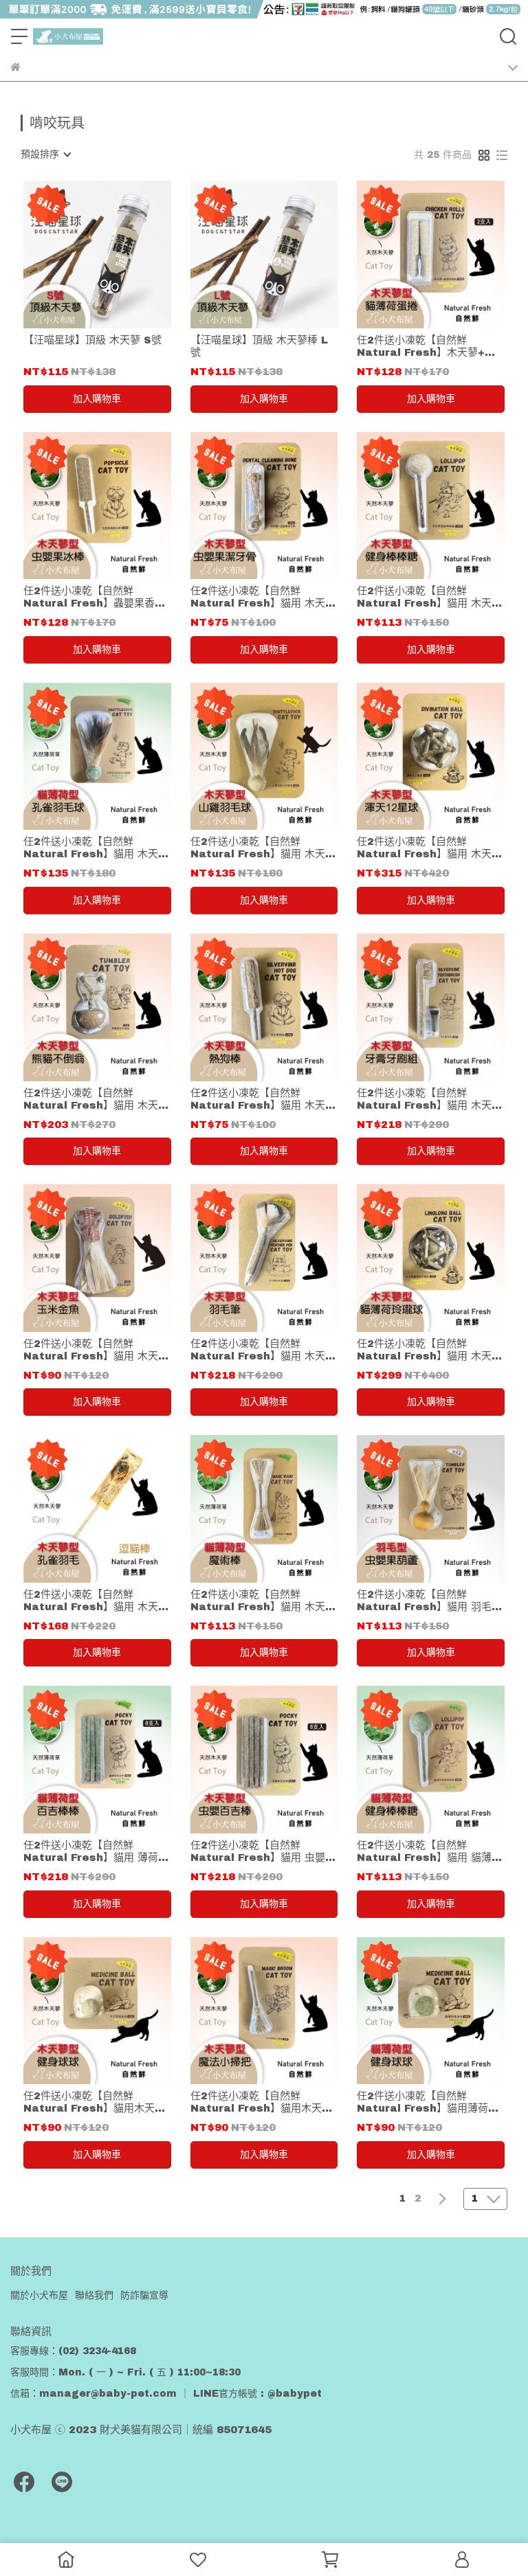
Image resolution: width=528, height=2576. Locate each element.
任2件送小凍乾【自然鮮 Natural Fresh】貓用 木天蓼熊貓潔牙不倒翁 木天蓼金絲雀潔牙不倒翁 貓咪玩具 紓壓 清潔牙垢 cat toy (96, 1099)
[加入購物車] (117, 255)
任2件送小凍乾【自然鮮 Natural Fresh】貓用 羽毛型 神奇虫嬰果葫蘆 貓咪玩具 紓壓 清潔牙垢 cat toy (429, 1601)
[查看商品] (77, 255)
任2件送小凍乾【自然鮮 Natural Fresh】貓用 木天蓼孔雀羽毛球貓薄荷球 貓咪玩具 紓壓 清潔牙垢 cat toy (96, 848)
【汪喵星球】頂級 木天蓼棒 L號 (259, 346)
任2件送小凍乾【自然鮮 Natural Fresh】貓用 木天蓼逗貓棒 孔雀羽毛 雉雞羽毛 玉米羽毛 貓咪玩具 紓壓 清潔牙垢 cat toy (96, 1601)
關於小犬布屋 (39, 2295)
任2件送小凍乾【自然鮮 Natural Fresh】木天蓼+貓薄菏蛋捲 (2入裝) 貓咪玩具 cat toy (426, 347)
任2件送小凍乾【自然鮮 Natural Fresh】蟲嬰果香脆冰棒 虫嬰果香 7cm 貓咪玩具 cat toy (94, 597)
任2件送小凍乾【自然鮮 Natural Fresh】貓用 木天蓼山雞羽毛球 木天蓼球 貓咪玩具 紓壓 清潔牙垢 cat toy (263, 848)
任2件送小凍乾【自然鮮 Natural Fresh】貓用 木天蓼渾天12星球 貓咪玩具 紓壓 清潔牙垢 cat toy (429, 848)
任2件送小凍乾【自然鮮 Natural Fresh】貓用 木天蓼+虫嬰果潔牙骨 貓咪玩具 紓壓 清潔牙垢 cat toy (263, 597)
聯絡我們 (94, 2295)
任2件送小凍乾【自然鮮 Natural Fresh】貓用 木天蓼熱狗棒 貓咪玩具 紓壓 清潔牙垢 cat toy (263, 1099)
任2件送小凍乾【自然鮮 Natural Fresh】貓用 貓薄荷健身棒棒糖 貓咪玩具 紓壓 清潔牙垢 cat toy (429, 1852)
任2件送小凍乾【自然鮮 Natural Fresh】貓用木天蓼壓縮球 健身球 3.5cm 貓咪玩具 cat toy (94, 2102)
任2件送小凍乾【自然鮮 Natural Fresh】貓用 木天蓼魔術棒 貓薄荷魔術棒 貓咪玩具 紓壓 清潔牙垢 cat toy (263, 1601)
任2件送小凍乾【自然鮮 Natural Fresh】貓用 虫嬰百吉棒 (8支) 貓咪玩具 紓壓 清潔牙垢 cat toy (263, 1852)
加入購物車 (97, 399)
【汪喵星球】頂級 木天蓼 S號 (92, 340)
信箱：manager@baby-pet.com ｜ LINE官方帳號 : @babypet (166, 2394)
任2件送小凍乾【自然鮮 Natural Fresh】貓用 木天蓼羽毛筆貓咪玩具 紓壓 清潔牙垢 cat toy (263, 1350)
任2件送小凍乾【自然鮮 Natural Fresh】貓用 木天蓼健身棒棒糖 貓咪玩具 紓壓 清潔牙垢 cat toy (429, 597)
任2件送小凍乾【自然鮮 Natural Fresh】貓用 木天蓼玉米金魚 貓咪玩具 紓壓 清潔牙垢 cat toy (96, 1350)
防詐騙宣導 (144, 2295)
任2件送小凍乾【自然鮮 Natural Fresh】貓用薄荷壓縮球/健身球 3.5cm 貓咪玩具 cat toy (428, 2102)
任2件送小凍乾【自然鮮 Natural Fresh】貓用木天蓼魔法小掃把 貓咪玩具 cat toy (262, 2102)
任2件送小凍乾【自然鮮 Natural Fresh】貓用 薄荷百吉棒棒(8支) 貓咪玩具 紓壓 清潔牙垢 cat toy (96, 1852)
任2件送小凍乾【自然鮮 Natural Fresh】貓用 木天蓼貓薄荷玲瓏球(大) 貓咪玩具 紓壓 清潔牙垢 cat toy (429, 1350)
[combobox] (45, 155)
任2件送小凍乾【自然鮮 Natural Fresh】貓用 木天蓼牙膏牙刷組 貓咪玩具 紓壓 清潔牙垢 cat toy (429, 1099)
